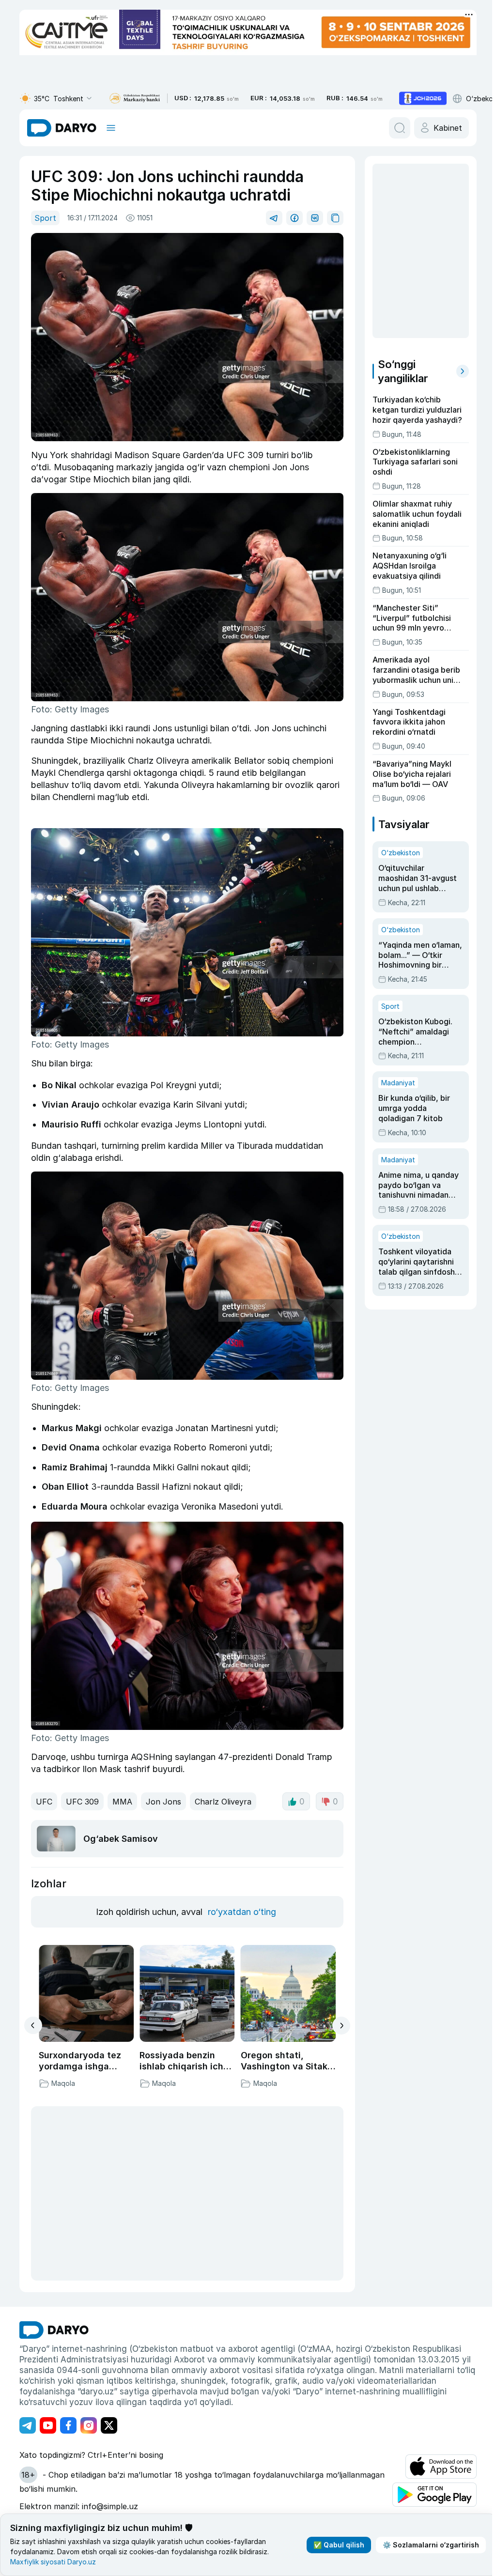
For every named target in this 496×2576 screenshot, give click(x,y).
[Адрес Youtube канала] (48, 2425)
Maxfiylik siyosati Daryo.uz (53, 2562)
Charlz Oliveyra (223, 1802)
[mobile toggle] (111, 128)
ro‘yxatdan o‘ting (242, 1912)
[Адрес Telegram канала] (28, 2425)
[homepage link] (62, 128)
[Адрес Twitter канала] (109, 2425)
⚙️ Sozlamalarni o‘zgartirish (431, 2545)
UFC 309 (82, 1802)
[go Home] (54, 2330)
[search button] (400, 128)
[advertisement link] (423, 98)
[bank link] (135, 99)
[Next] (341, 2026)
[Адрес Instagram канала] (89, 2425)
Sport (45, 218)
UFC (44, 1802)
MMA (122, 1802)
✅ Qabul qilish (339, 2545)
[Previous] (33, 2025)
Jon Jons (163, 1802)
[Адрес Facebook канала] (68, 2425)
